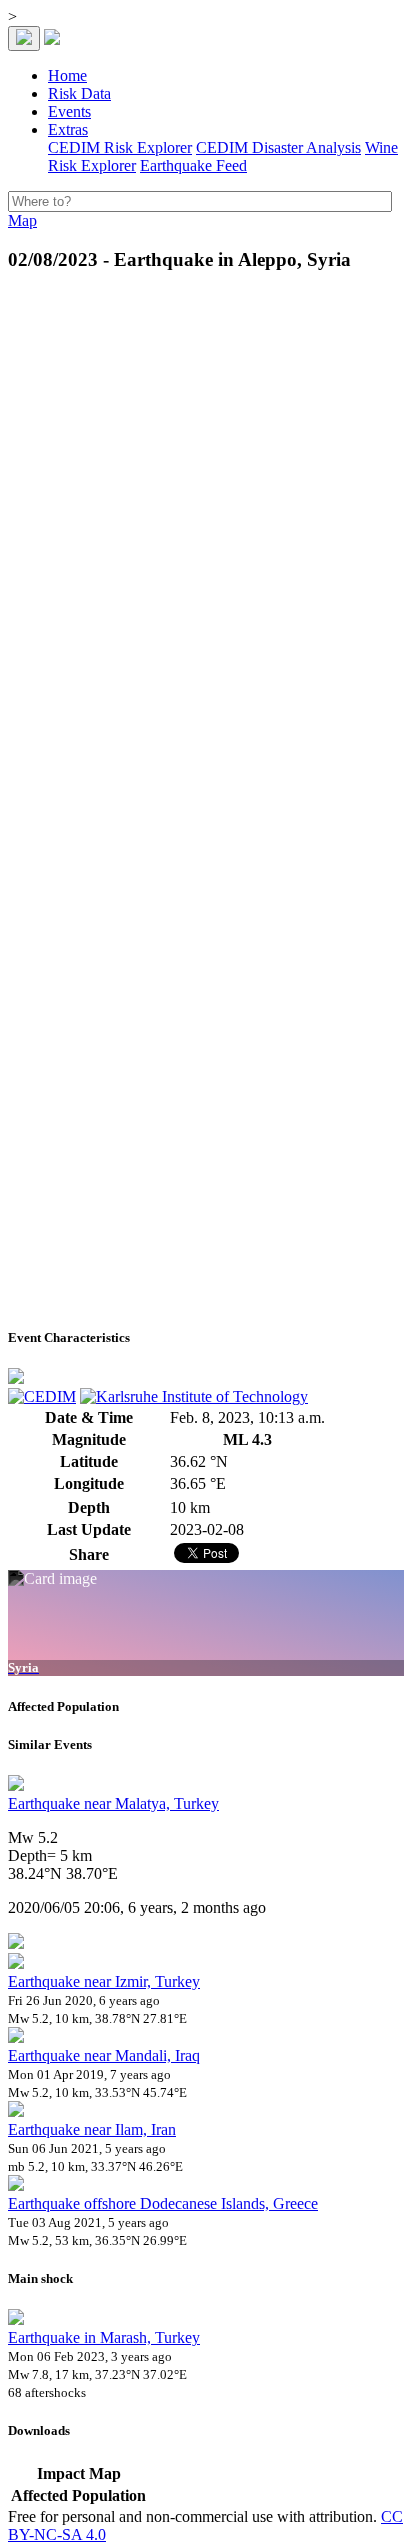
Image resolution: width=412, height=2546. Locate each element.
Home (67, 75)
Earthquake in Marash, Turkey (104, 2337)
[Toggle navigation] (24, 38)
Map (22, 220)
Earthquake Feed (193, 165)
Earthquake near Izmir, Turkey (104, 1981)
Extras (68, 129)
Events (69, 111)
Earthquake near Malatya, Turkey (113, 1803)
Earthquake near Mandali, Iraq (104, 2055)
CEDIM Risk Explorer (120, 147)
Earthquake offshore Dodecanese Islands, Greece (163, 2203)
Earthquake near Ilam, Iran (92, 2129)
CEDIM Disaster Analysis (278, 147)
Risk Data (79, 93)
